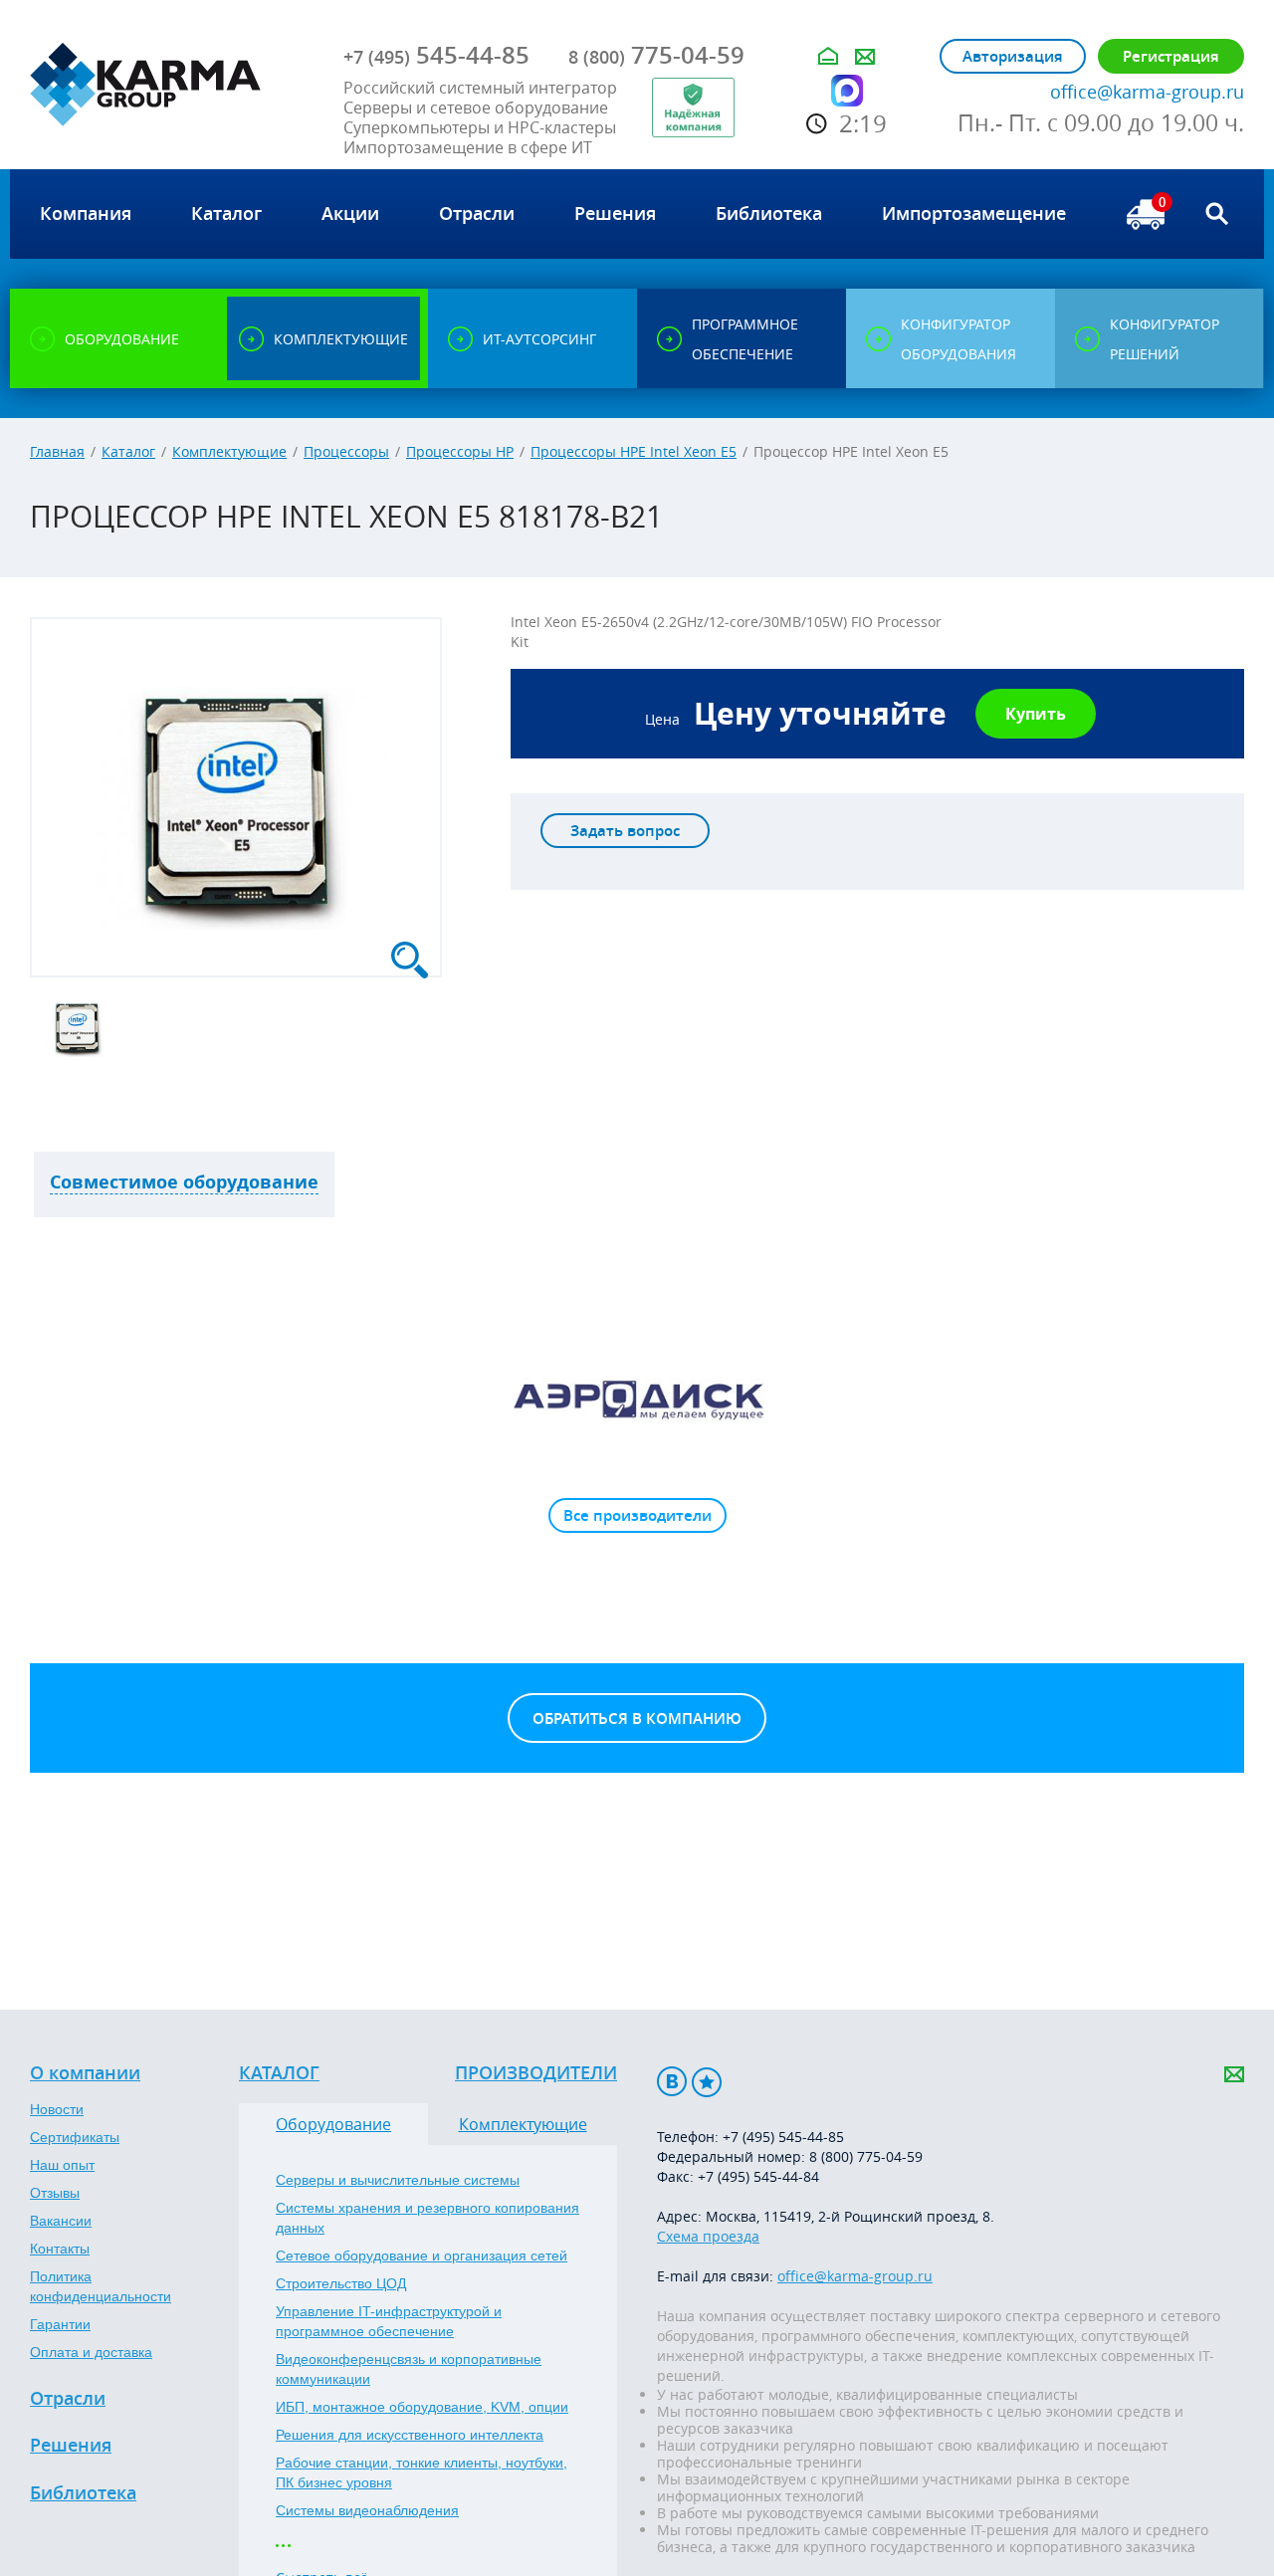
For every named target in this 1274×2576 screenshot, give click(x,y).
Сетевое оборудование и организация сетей (422, 2255)
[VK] (672, 2082)
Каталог (128, 451)
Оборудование (333, 2124)
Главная (57, 451)
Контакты (60, 2249)
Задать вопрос (625, 831)
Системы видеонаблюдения (367, 2510)
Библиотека (83, 2493)
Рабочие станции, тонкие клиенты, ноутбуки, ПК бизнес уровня (422, 2472)
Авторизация (1013, 56)
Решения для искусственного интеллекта (410, 2435)
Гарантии (60, 2324)
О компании (85, 2073)
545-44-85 (436, 55)
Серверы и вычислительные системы (398, 2180)
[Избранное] (707, 2082)
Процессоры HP (460, 451)
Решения (71, 2446)
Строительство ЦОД (341, 2283)
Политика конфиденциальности (101, 2286)
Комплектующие (229, 451)
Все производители (637, 1515)
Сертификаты (75, 2137)
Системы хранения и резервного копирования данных (427, 2218)
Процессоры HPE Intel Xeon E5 (634, 451)
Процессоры (346, 451)
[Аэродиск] (637, 1398)
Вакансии (61, 2221)
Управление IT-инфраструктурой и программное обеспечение (389, 2321)
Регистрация (1171, 56)
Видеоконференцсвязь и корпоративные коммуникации (409, 2369)
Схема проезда (708, 2236)
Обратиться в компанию (637, 1718)
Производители (536, 2073)
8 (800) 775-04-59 (866, 2156)
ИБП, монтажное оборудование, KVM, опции (422, 2407)
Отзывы (55, 2193)
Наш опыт (62, 2165)
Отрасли (68, 2399)
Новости (57, 2109)
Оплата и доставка (91, 2352)
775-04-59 (656, 55)
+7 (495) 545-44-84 (758, 2176)
